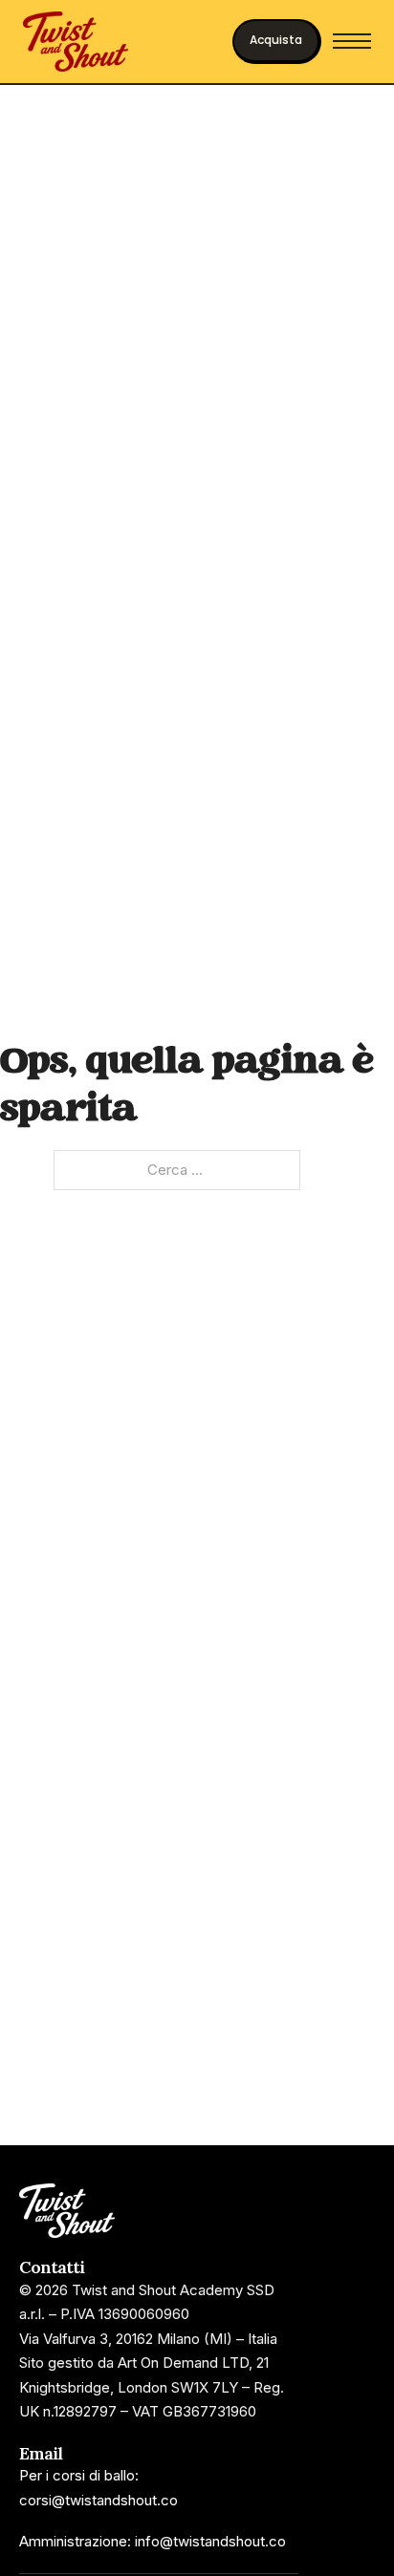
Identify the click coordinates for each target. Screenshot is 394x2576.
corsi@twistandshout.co (98, 2500)
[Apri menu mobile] (352, 41)
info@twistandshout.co (210, 2541)
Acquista (276, 40)
